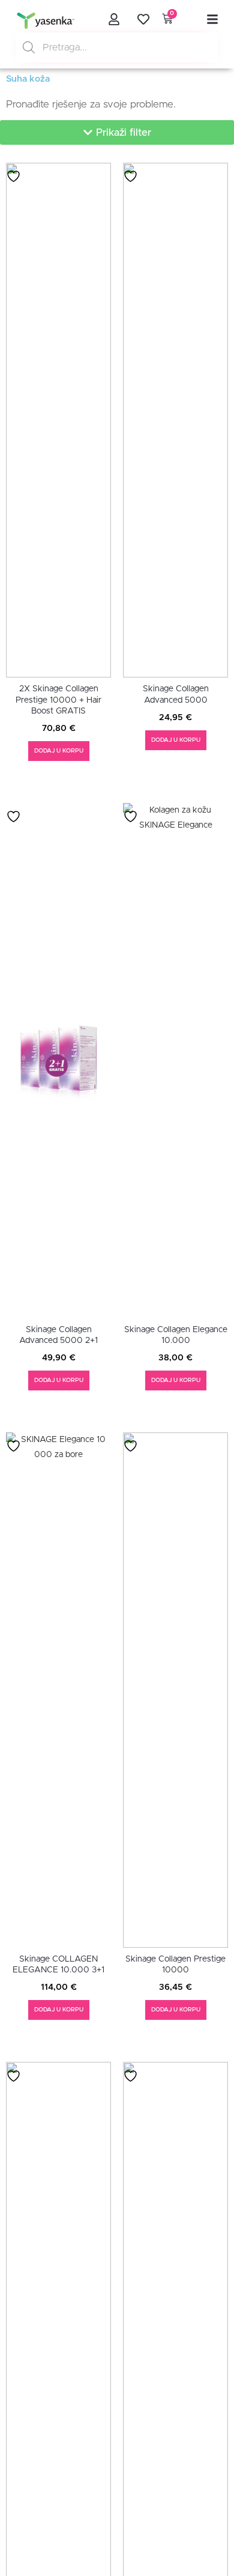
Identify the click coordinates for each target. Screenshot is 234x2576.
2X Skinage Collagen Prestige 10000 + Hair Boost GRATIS (58, 700)
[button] (117, 132)
